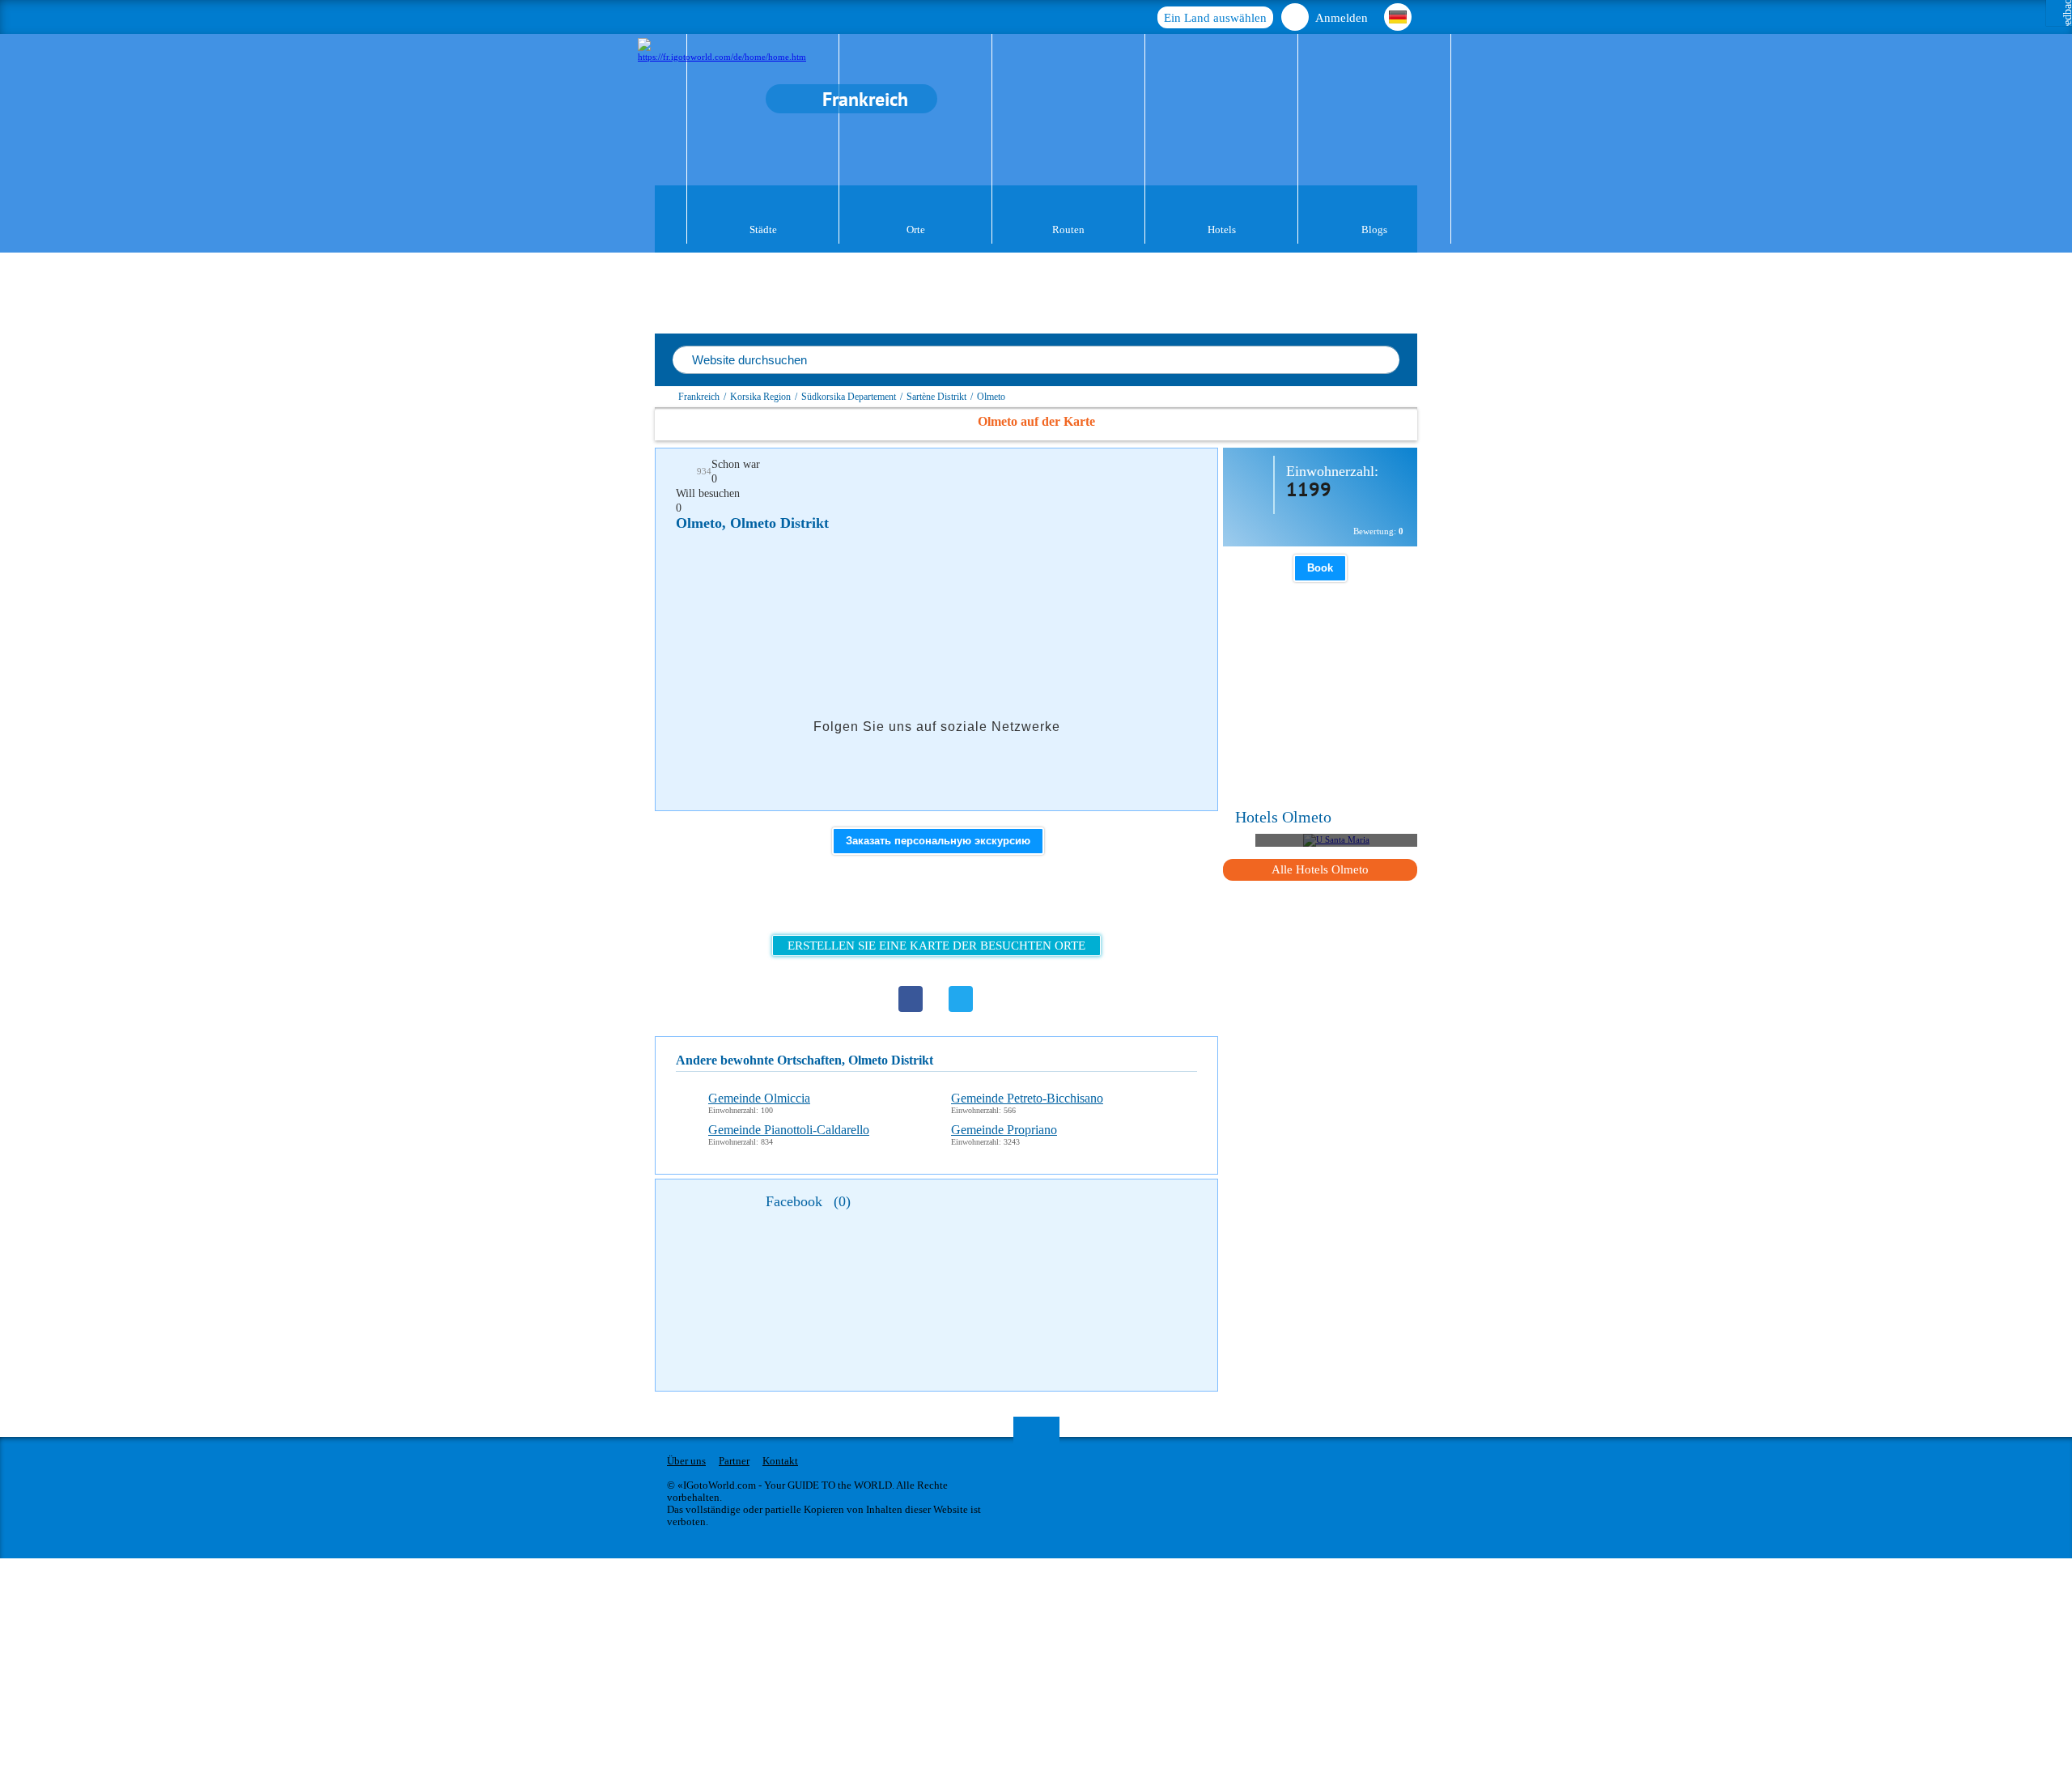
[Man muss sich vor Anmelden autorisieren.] (1116, 470)
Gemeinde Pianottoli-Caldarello (789, 1130)
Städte (763, 229)
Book (1320, 568)
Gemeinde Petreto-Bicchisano (1027, 1098)
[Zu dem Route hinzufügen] (1150, 470)
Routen (1068, 229)
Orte (916, 229)
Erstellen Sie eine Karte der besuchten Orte (936, 946)
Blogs (1374, 229)
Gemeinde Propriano (1004, 1130)
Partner (734, 1461)
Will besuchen (708, 493)
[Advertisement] (970, 591)
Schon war (736, 464)
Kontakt (780, 1461)
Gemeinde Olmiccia (759, 1098)
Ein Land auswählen (1215, 18)
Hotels (1222, 229)
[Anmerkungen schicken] (1184, 470)
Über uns (686, 1461)
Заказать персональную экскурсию (938, 841)
